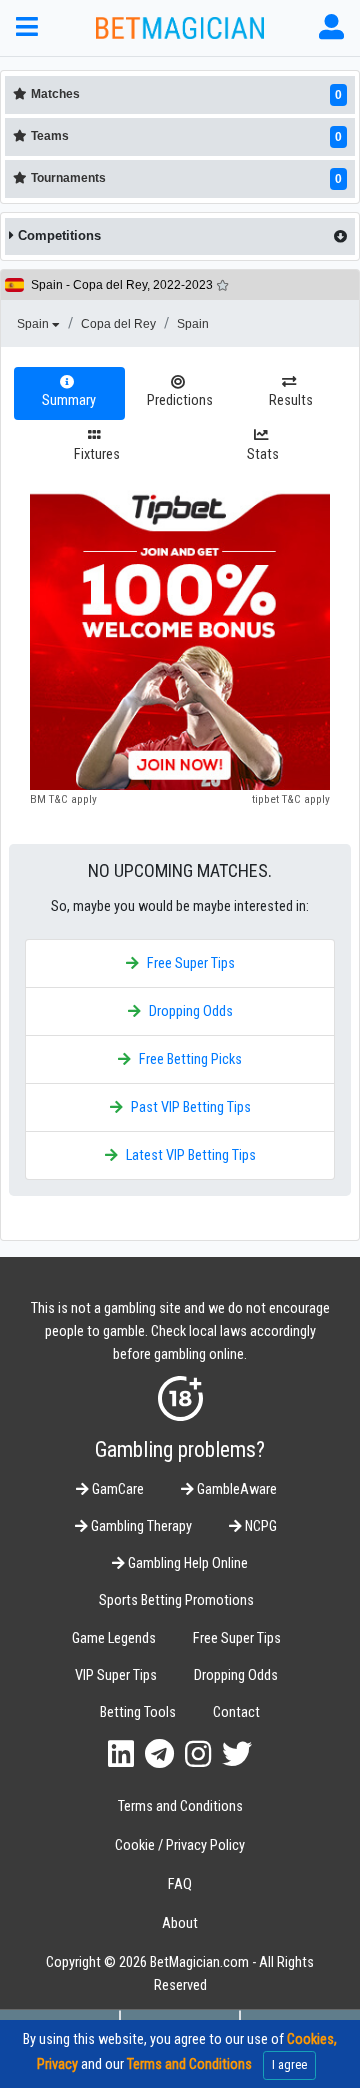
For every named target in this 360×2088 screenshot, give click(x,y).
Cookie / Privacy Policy (180, 1845)
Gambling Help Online (186, 1563)
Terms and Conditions (180, 1806)
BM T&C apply (63, 799)
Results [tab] (291, 400)
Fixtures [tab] (97, 454)
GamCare (116, 1489)
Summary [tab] (69, 400)
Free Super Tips (191, 963)
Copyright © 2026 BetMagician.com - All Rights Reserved (180, 1974)
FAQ (180, 1884)
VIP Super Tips (116, 1675)
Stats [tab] (263, 454)
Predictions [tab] (180, 400)
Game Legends (114, 1638)
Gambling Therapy (140, 1526)
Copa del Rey (118, 324)
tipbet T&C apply (291, 799)
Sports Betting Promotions (176, 1600)
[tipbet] (180, 640)
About (180, 1923)
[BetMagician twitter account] (237, 1754)
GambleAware (235, 1489)
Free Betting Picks (190, 1059)
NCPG (259, 1526)
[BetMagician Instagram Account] (198, 1754)
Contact (236, 1712)
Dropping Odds (191, 1011)
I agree (289, 2064)
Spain (34, 324)
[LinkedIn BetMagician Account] (121, 1754)
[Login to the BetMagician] (331, 27)
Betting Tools (138, 1712)
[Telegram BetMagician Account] (159, 1754)
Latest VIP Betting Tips (191, 1155)
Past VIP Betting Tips (191, 1107)
